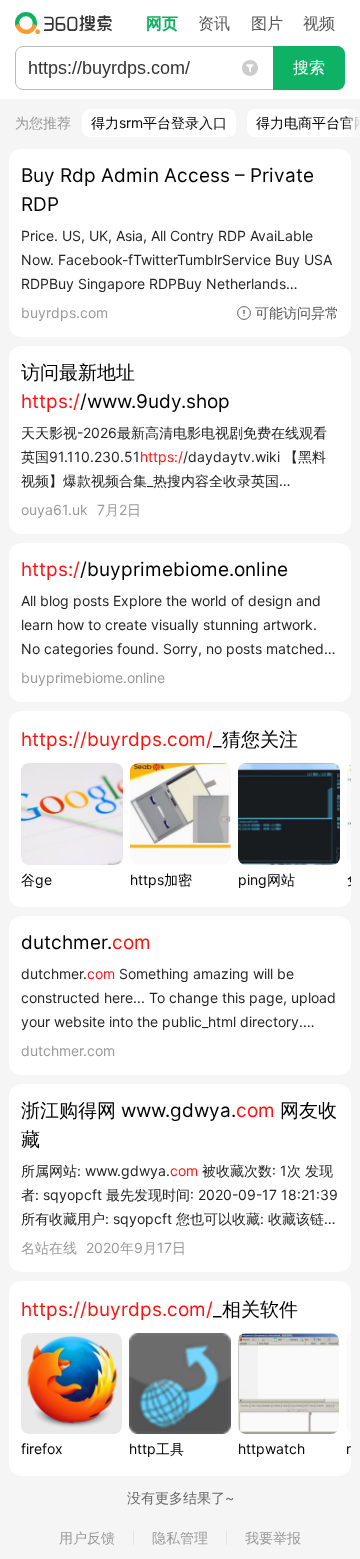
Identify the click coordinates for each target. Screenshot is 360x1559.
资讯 (214, 23)
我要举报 (273, 1537)
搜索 (309, 67)
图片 (267, 23)
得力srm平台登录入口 (159, 122)
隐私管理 (180, 1537)
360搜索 (68, 23)
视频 (319, 23)
